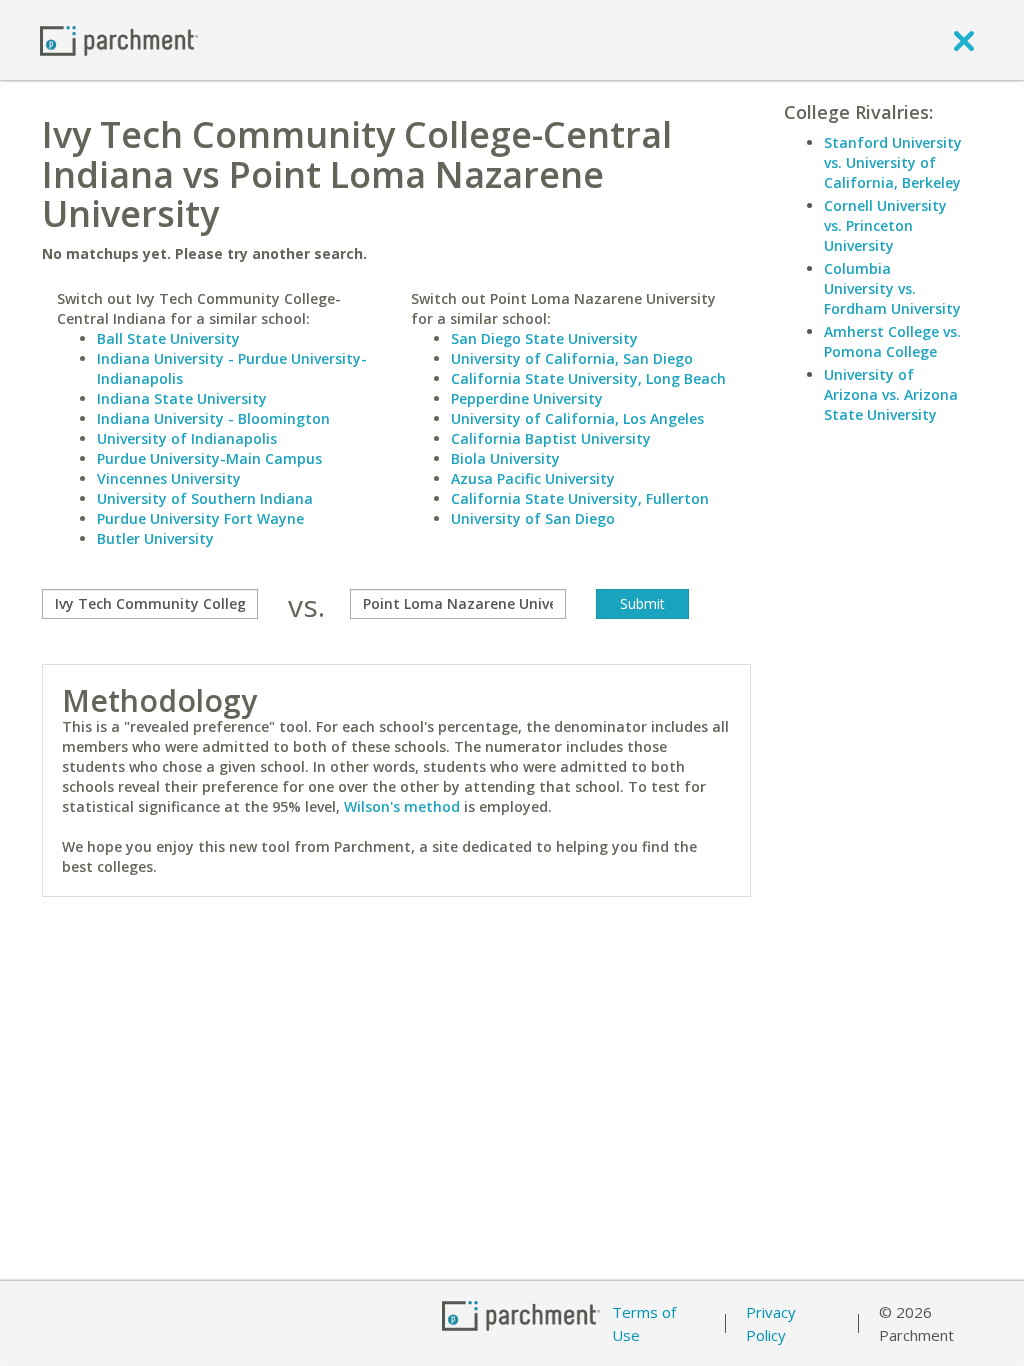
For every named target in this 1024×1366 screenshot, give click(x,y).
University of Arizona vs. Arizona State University (891, 394)
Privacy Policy (771, 1323)
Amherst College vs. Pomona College (892, 341)
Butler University (155, 538)
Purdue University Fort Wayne (200, 518)
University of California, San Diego (572, 358)
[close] (964, 40)
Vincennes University (169, 478)
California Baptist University (551, 438)
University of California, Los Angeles (577, 418)
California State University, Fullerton (580, 498)
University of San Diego (533, 518)
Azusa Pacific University (533, 478)
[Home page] (119, 39)
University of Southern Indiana (205, 498)
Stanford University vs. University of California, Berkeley (893, 162)
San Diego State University (544, 338)
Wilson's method (402, 806)
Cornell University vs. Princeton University (885, 225)
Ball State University (168, 338)
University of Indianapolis (187, 438)
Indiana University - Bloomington (213, 418)
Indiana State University (182, 398)
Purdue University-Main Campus (209, 458)
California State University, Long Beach (588, 378)
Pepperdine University (527, 398)
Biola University (505, 458)
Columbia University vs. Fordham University (892, 288)
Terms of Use (644, 1323)
